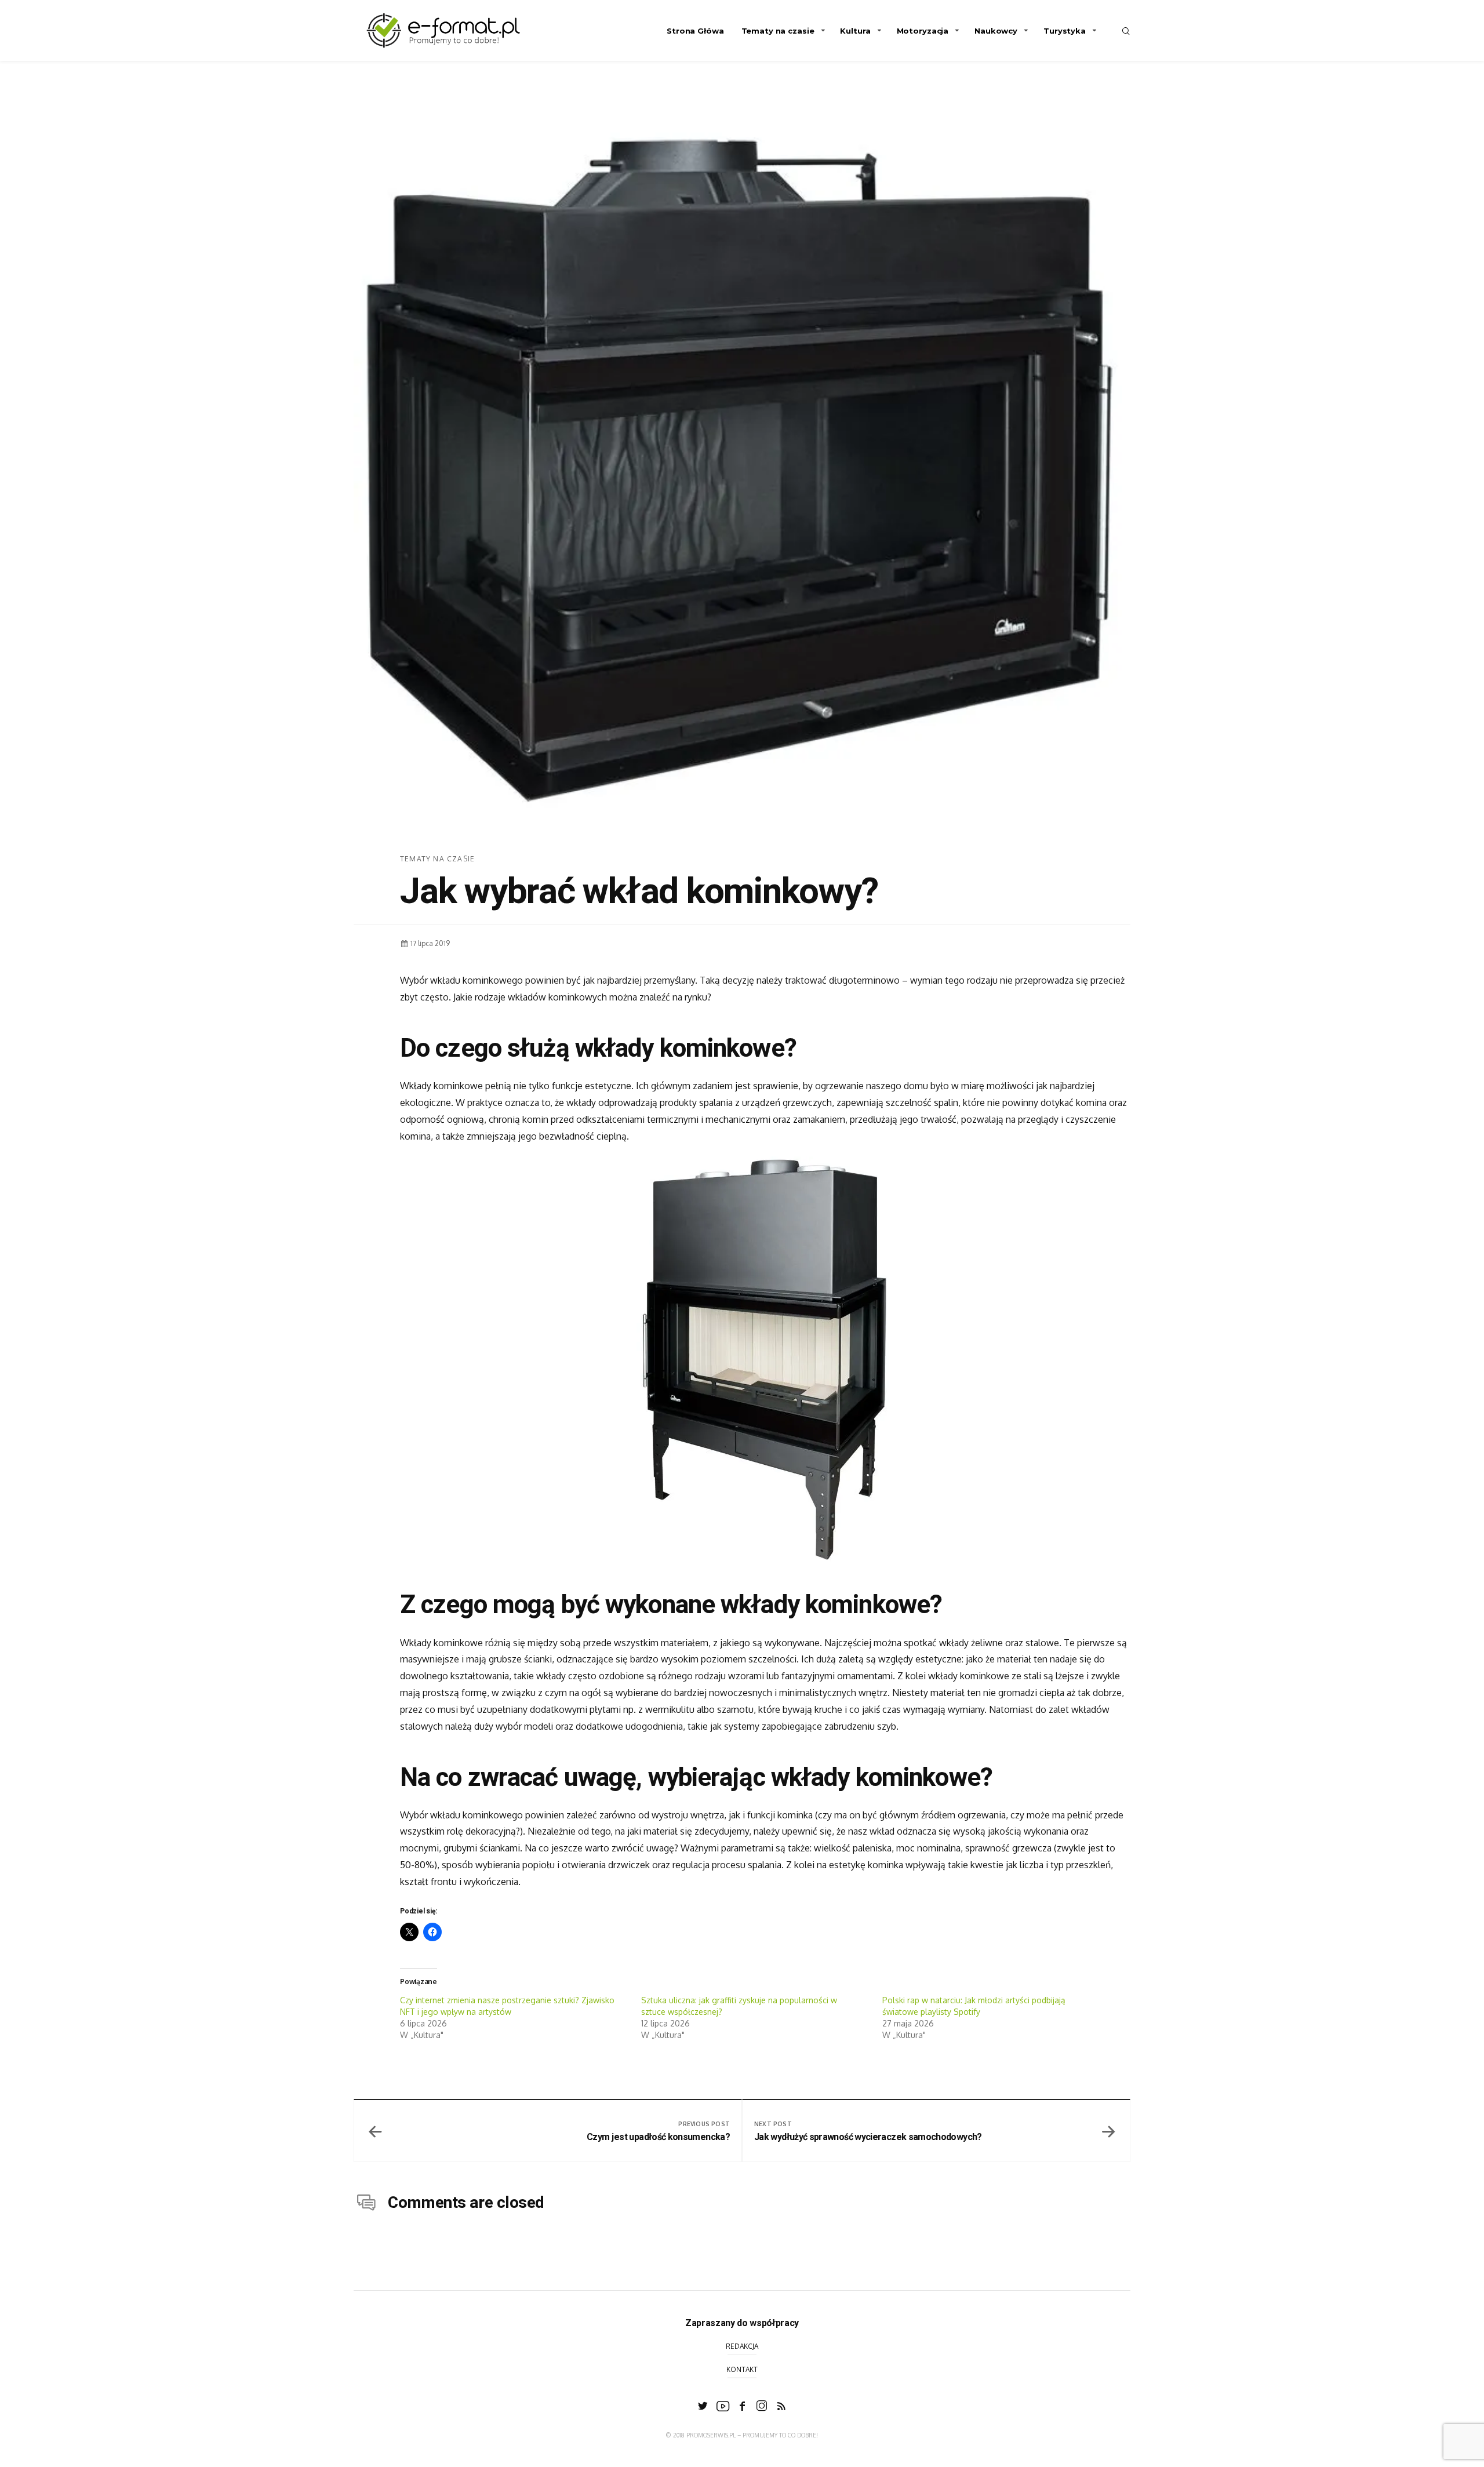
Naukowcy (996, 31)
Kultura (855, 31)
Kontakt (742, 2369)
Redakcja (742, 2346)
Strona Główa (695, 31)
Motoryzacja (923, 31)
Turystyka (1065, 31)
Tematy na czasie (778, 31)
